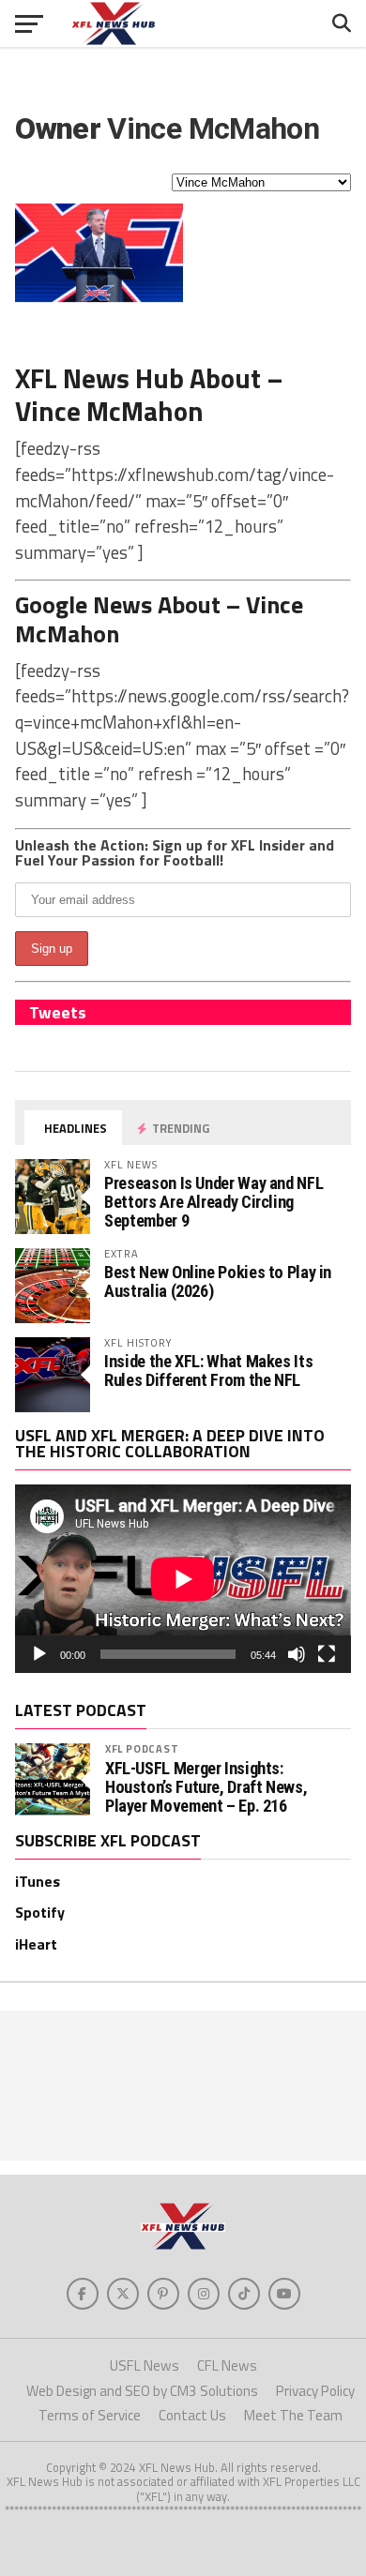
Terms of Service (90, 2415)
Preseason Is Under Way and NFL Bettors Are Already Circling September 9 (213, 1202)
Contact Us (192, 2415)
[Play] (39, 1654)
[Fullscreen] (327, 1654)
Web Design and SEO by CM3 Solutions (142, 2391)
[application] (183, 1579)
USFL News (145, 2365)
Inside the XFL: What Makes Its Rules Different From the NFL (208, 1371)
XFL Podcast (142, 1748)
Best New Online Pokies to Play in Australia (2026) (218, 1281)
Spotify (40, 1912)
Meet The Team (293, 2415)
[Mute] (297, 1654)
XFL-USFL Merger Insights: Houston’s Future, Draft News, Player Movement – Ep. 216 (206, 1787)
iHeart (36, 1944)
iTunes (38, 1881)
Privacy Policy (315, 2391)
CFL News (227, 2365)
